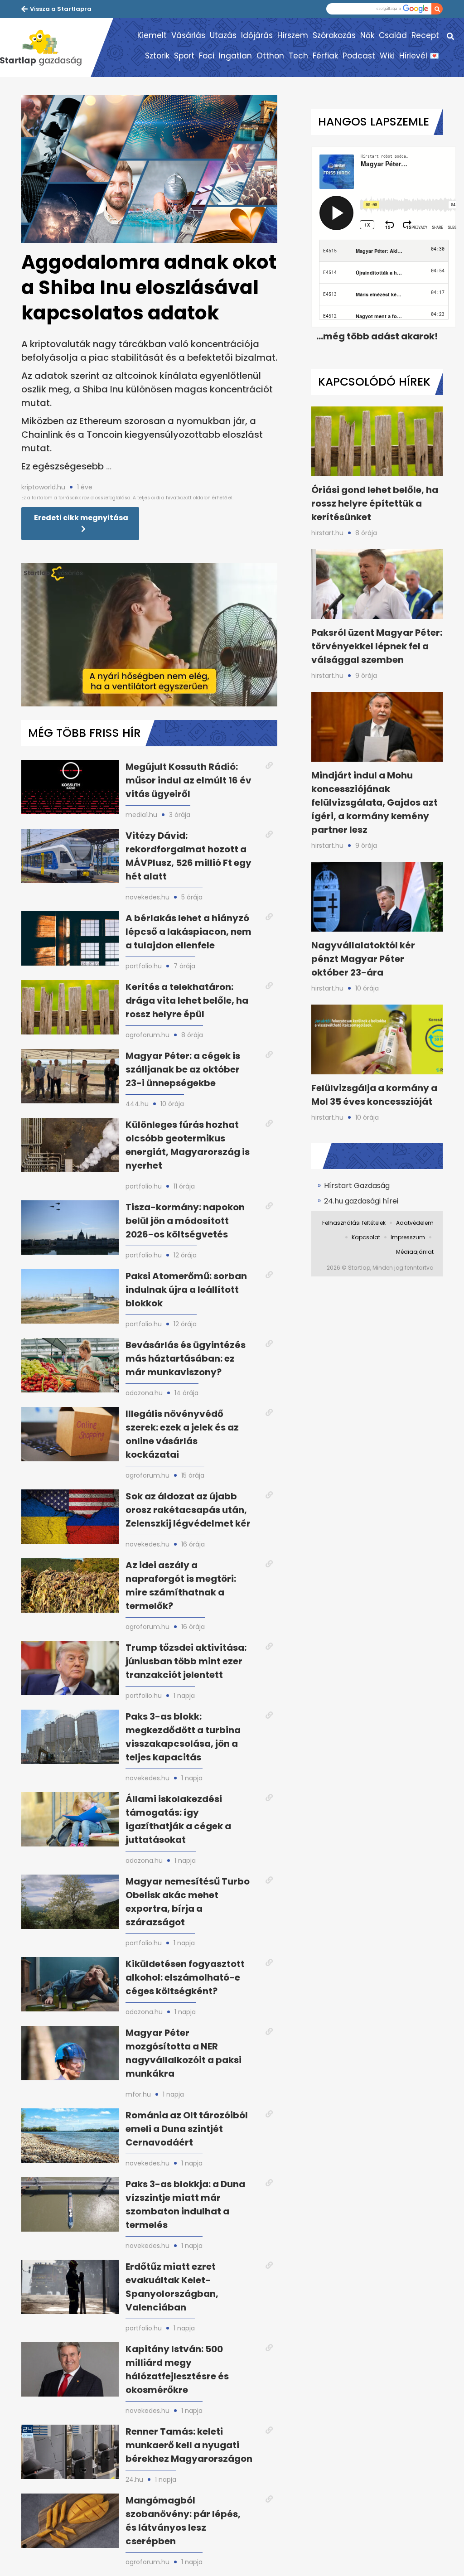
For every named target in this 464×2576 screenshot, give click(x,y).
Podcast (359, 56)
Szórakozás (334, 35)
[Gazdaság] (45, 48)
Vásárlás (188, 35)
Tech (298, 56)
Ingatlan (235, 56)
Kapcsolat (366, 1237)
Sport (184, 56)
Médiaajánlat (415, 1252)
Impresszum (408, 1237)
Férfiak (325, 56)
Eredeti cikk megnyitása (81, 518)
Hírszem (293, 35)
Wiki (387, 56)
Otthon (270, 56)
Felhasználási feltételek (354, 1223)
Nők (367, 35)
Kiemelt (152, 35)
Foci (207, 56)
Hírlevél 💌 (419, 56)
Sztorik (157, 56)
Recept (425, 35)
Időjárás (257, 35)
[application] (149, 635)
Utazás (223, 35)
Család (393, 35)
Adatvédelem (415, 1223)
